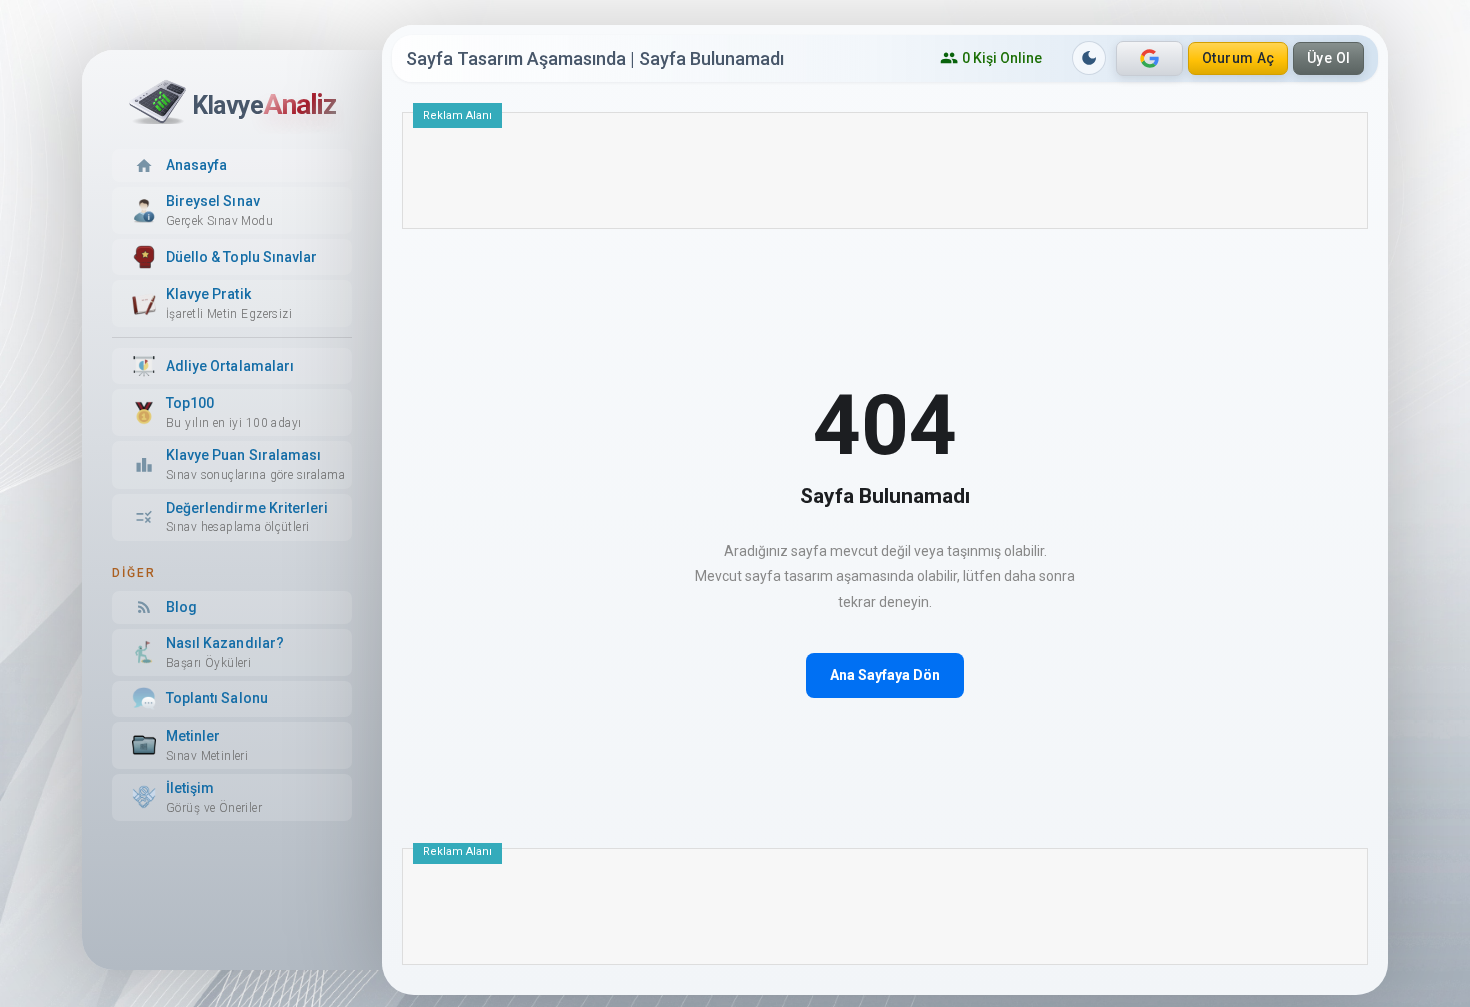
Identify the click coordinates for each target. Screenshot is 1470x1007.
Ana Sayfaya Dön (885, 675)
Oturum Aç (1238, 58)
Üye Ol (1329, 58)
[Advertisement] (885, 178)
